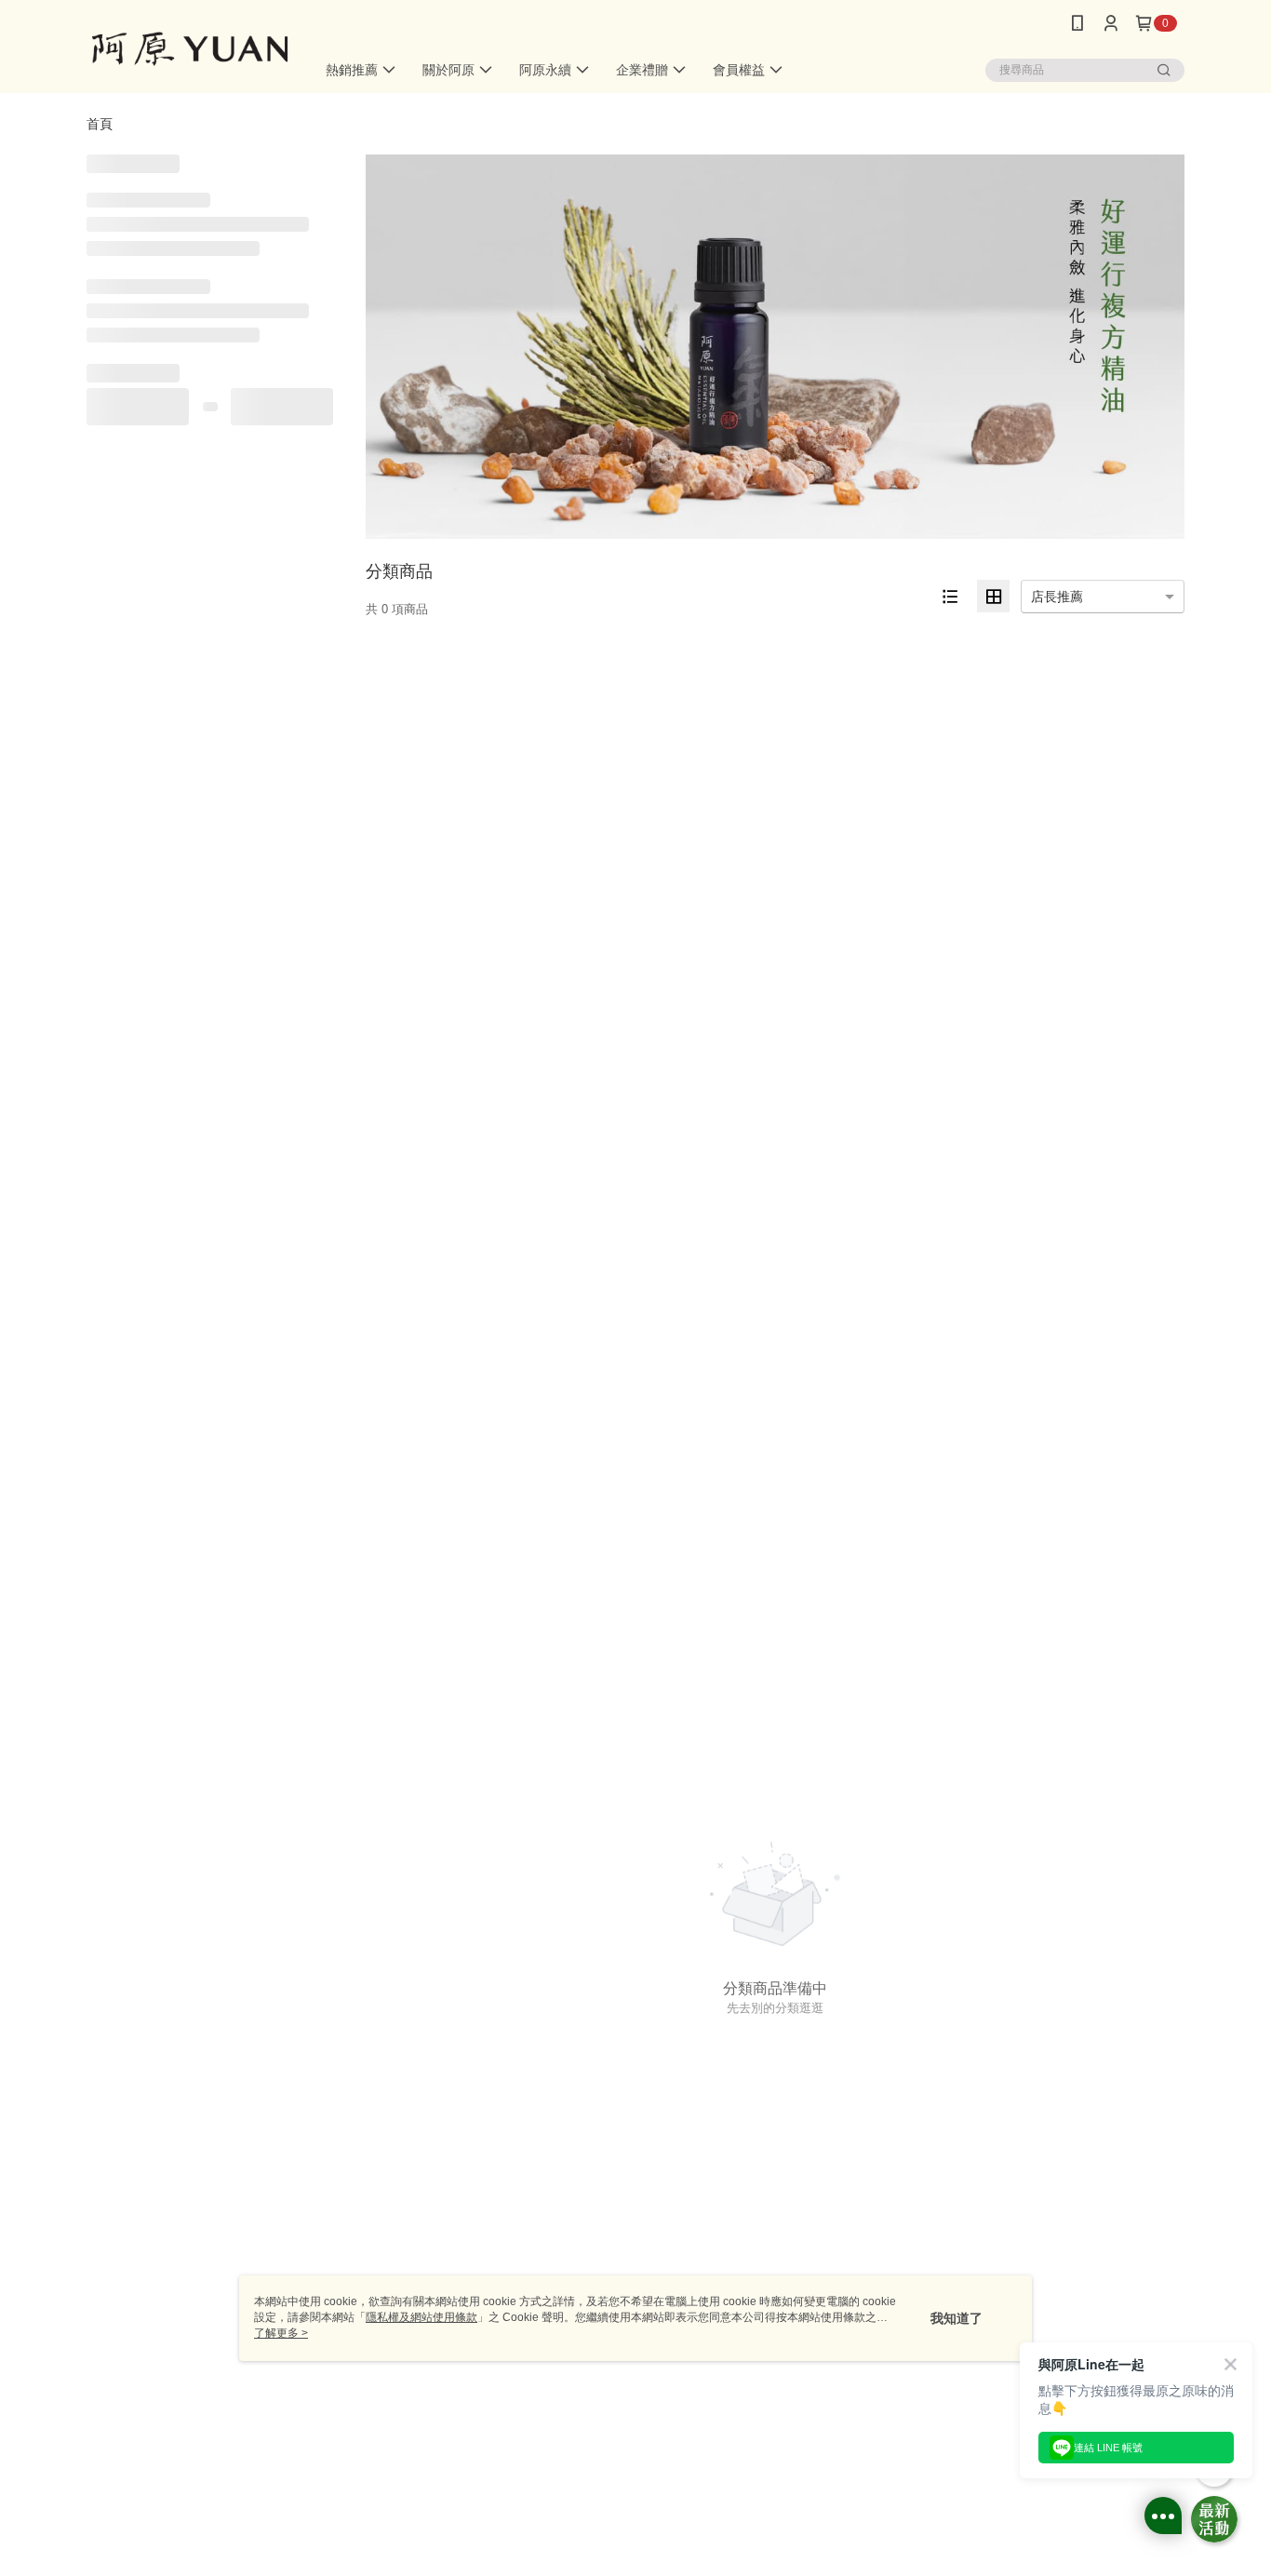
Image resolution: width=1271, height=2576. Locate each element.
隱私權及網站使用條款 (421, 2317)
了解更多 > (281, 2333)
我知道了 (957, 2318)
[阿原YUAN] (190, 49)
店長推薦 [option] (1057, 597)
